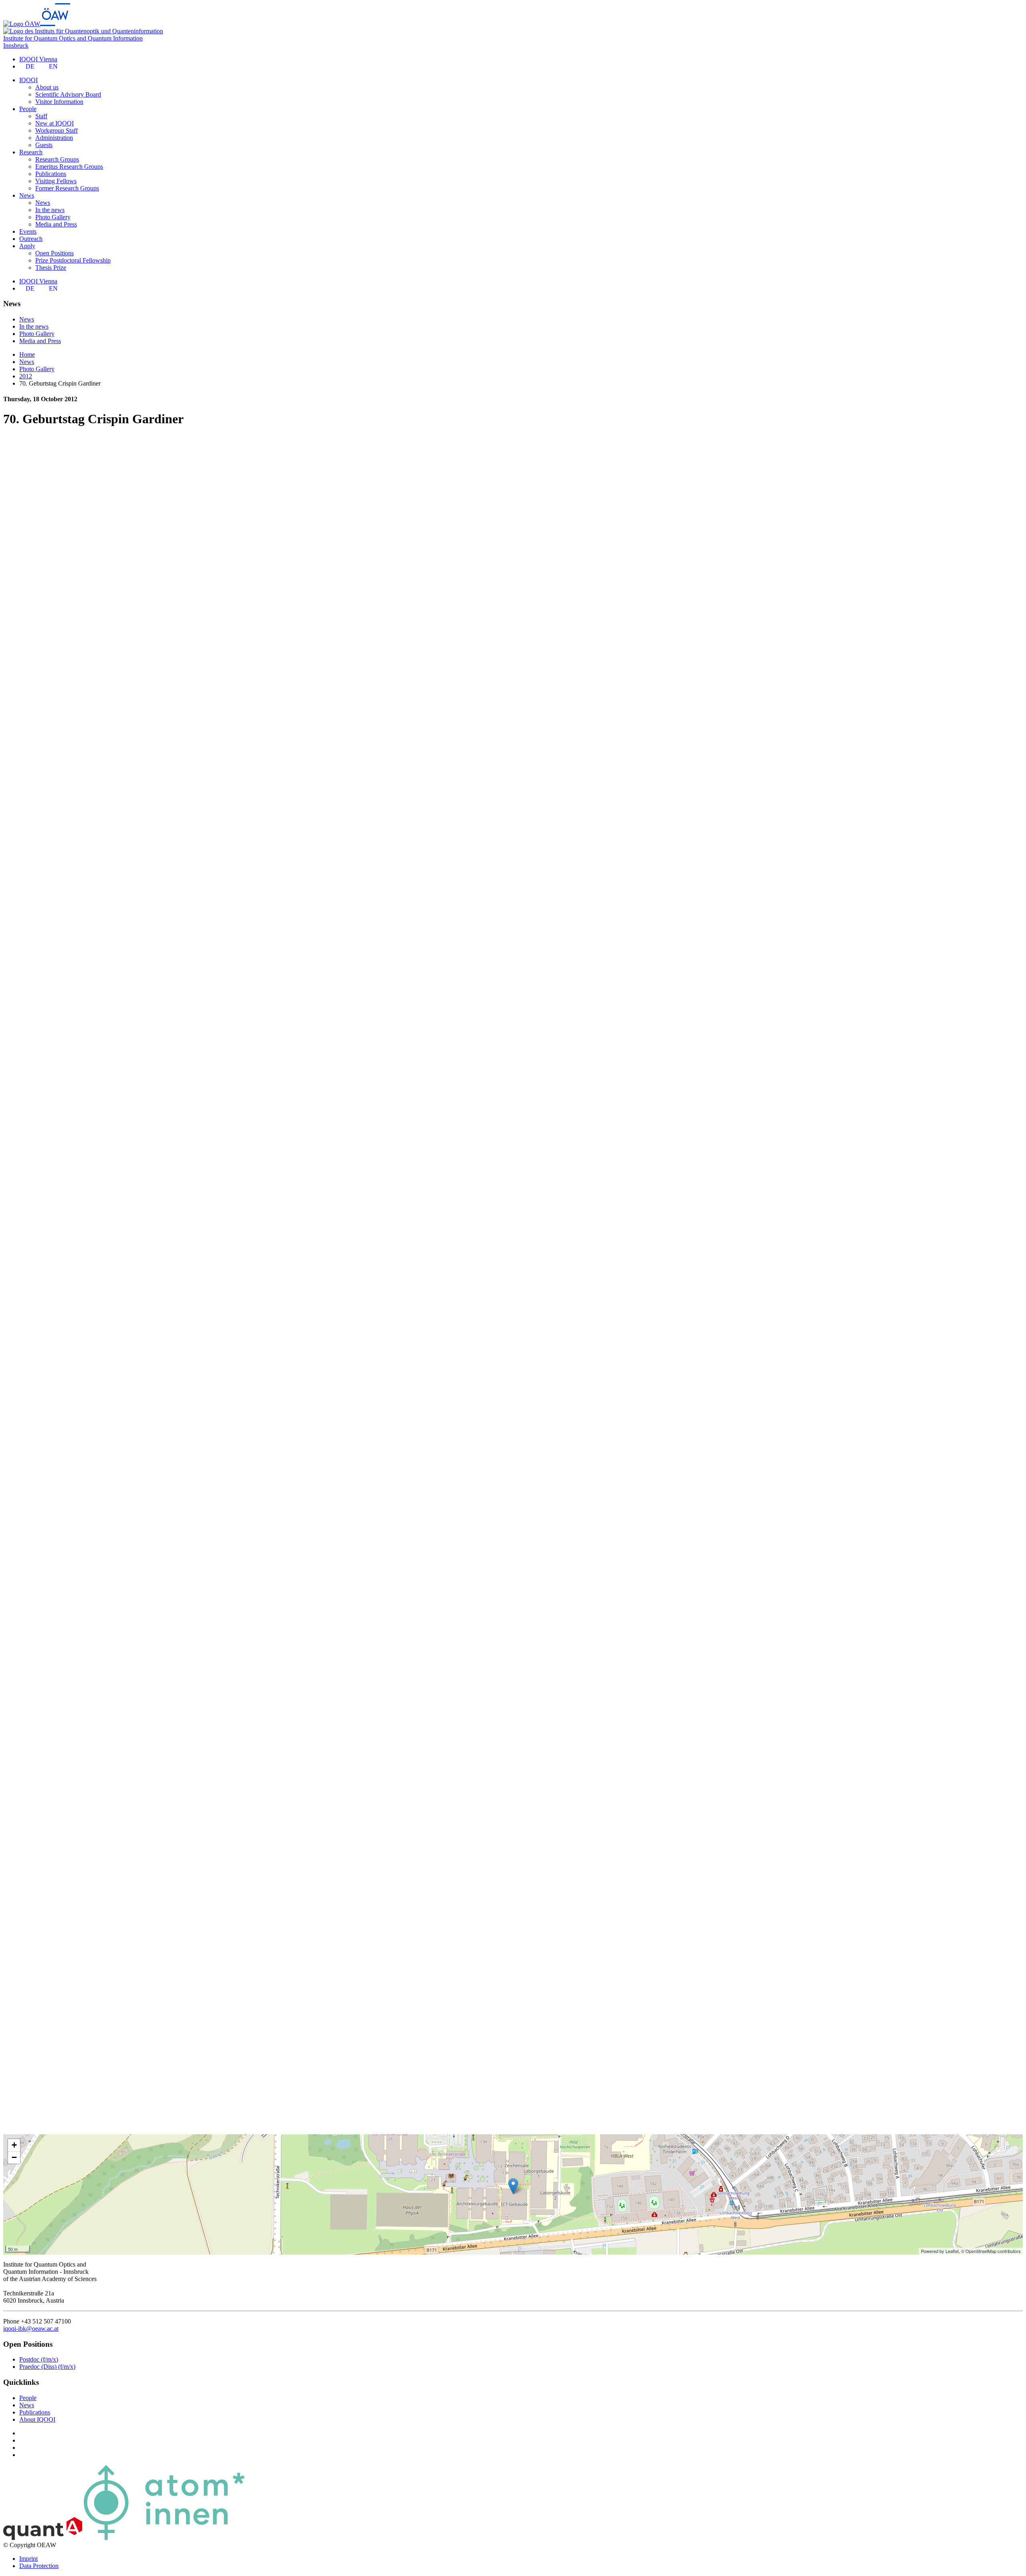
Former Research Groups (67, 188)
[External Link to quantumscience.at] (43, 2538)
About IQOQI (37, 2419)
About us (47, 87)
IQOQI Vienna (38, 59)
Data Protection (39, 2566)
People (28, 2398)
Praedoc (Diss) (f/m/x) (47, 2367)
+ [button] (14, 2145)
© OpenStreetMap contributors (991, 2251)
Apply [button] (27, 246)
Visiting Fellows (56, 181)
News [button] (27, 195)
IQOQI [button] (28, 80)
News (43, 203)
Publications (51, 174)
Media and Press (56, 224)
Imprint (28, 2559)
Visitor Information (59, 102)
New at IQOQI (55, 123)
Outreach (31, 239)
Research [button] (31, 152)
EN (53, 66)
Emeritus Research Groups (69, 167)
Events (28, 231)
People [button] (28, 109)
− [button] (14, 2157)
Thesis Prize (51, 268)
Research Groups (57, 159)
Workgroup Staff (57, 130)
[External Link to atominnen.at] (164, 2538)
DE (30, 66)
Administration (54, 138)
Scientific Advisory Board (68, 94)
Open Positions (55, 253)
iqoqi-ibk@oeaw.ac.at (31, 2329)
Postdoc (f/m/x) (39, 2359)
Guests (44, 145)
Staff (41, 116)
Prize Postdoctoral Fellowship (73, 260)
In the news (50, 210)
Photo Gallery (53, 217)
